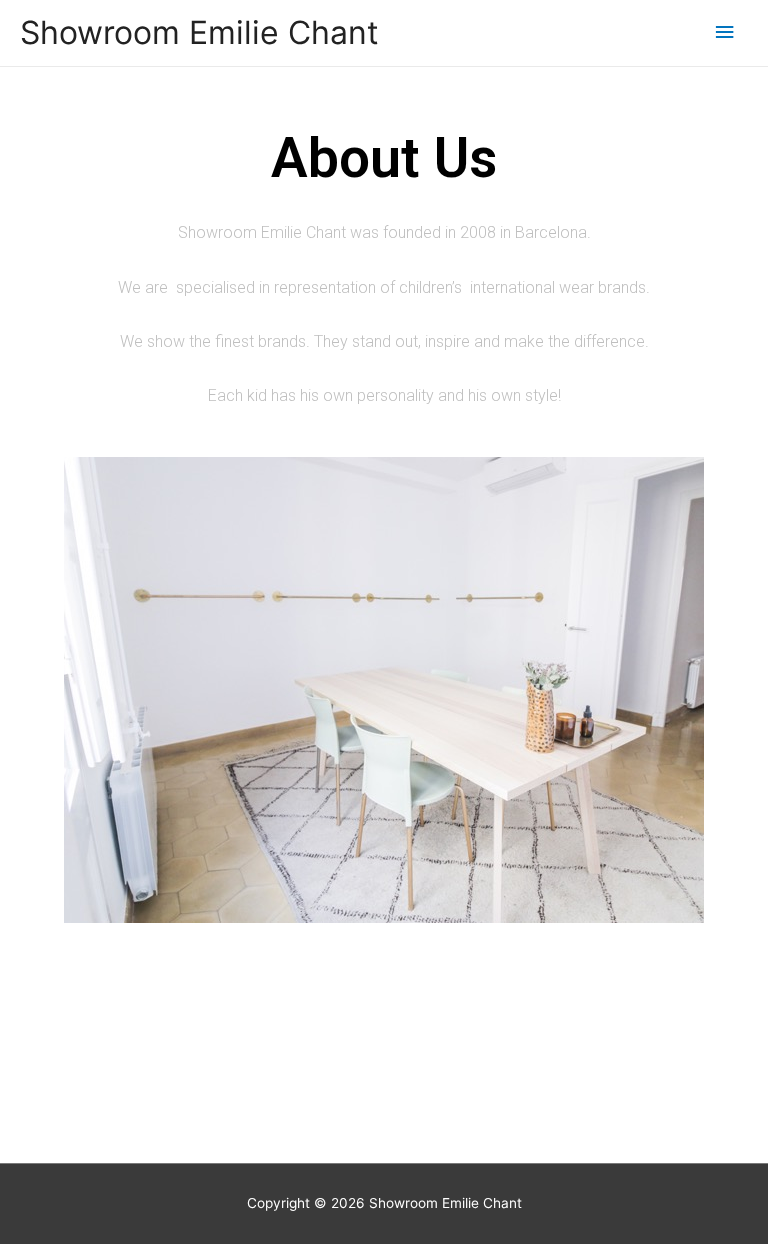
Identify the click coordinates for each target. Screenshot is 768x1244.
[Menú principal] (725, 32)
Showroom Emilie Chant (199, 32)
